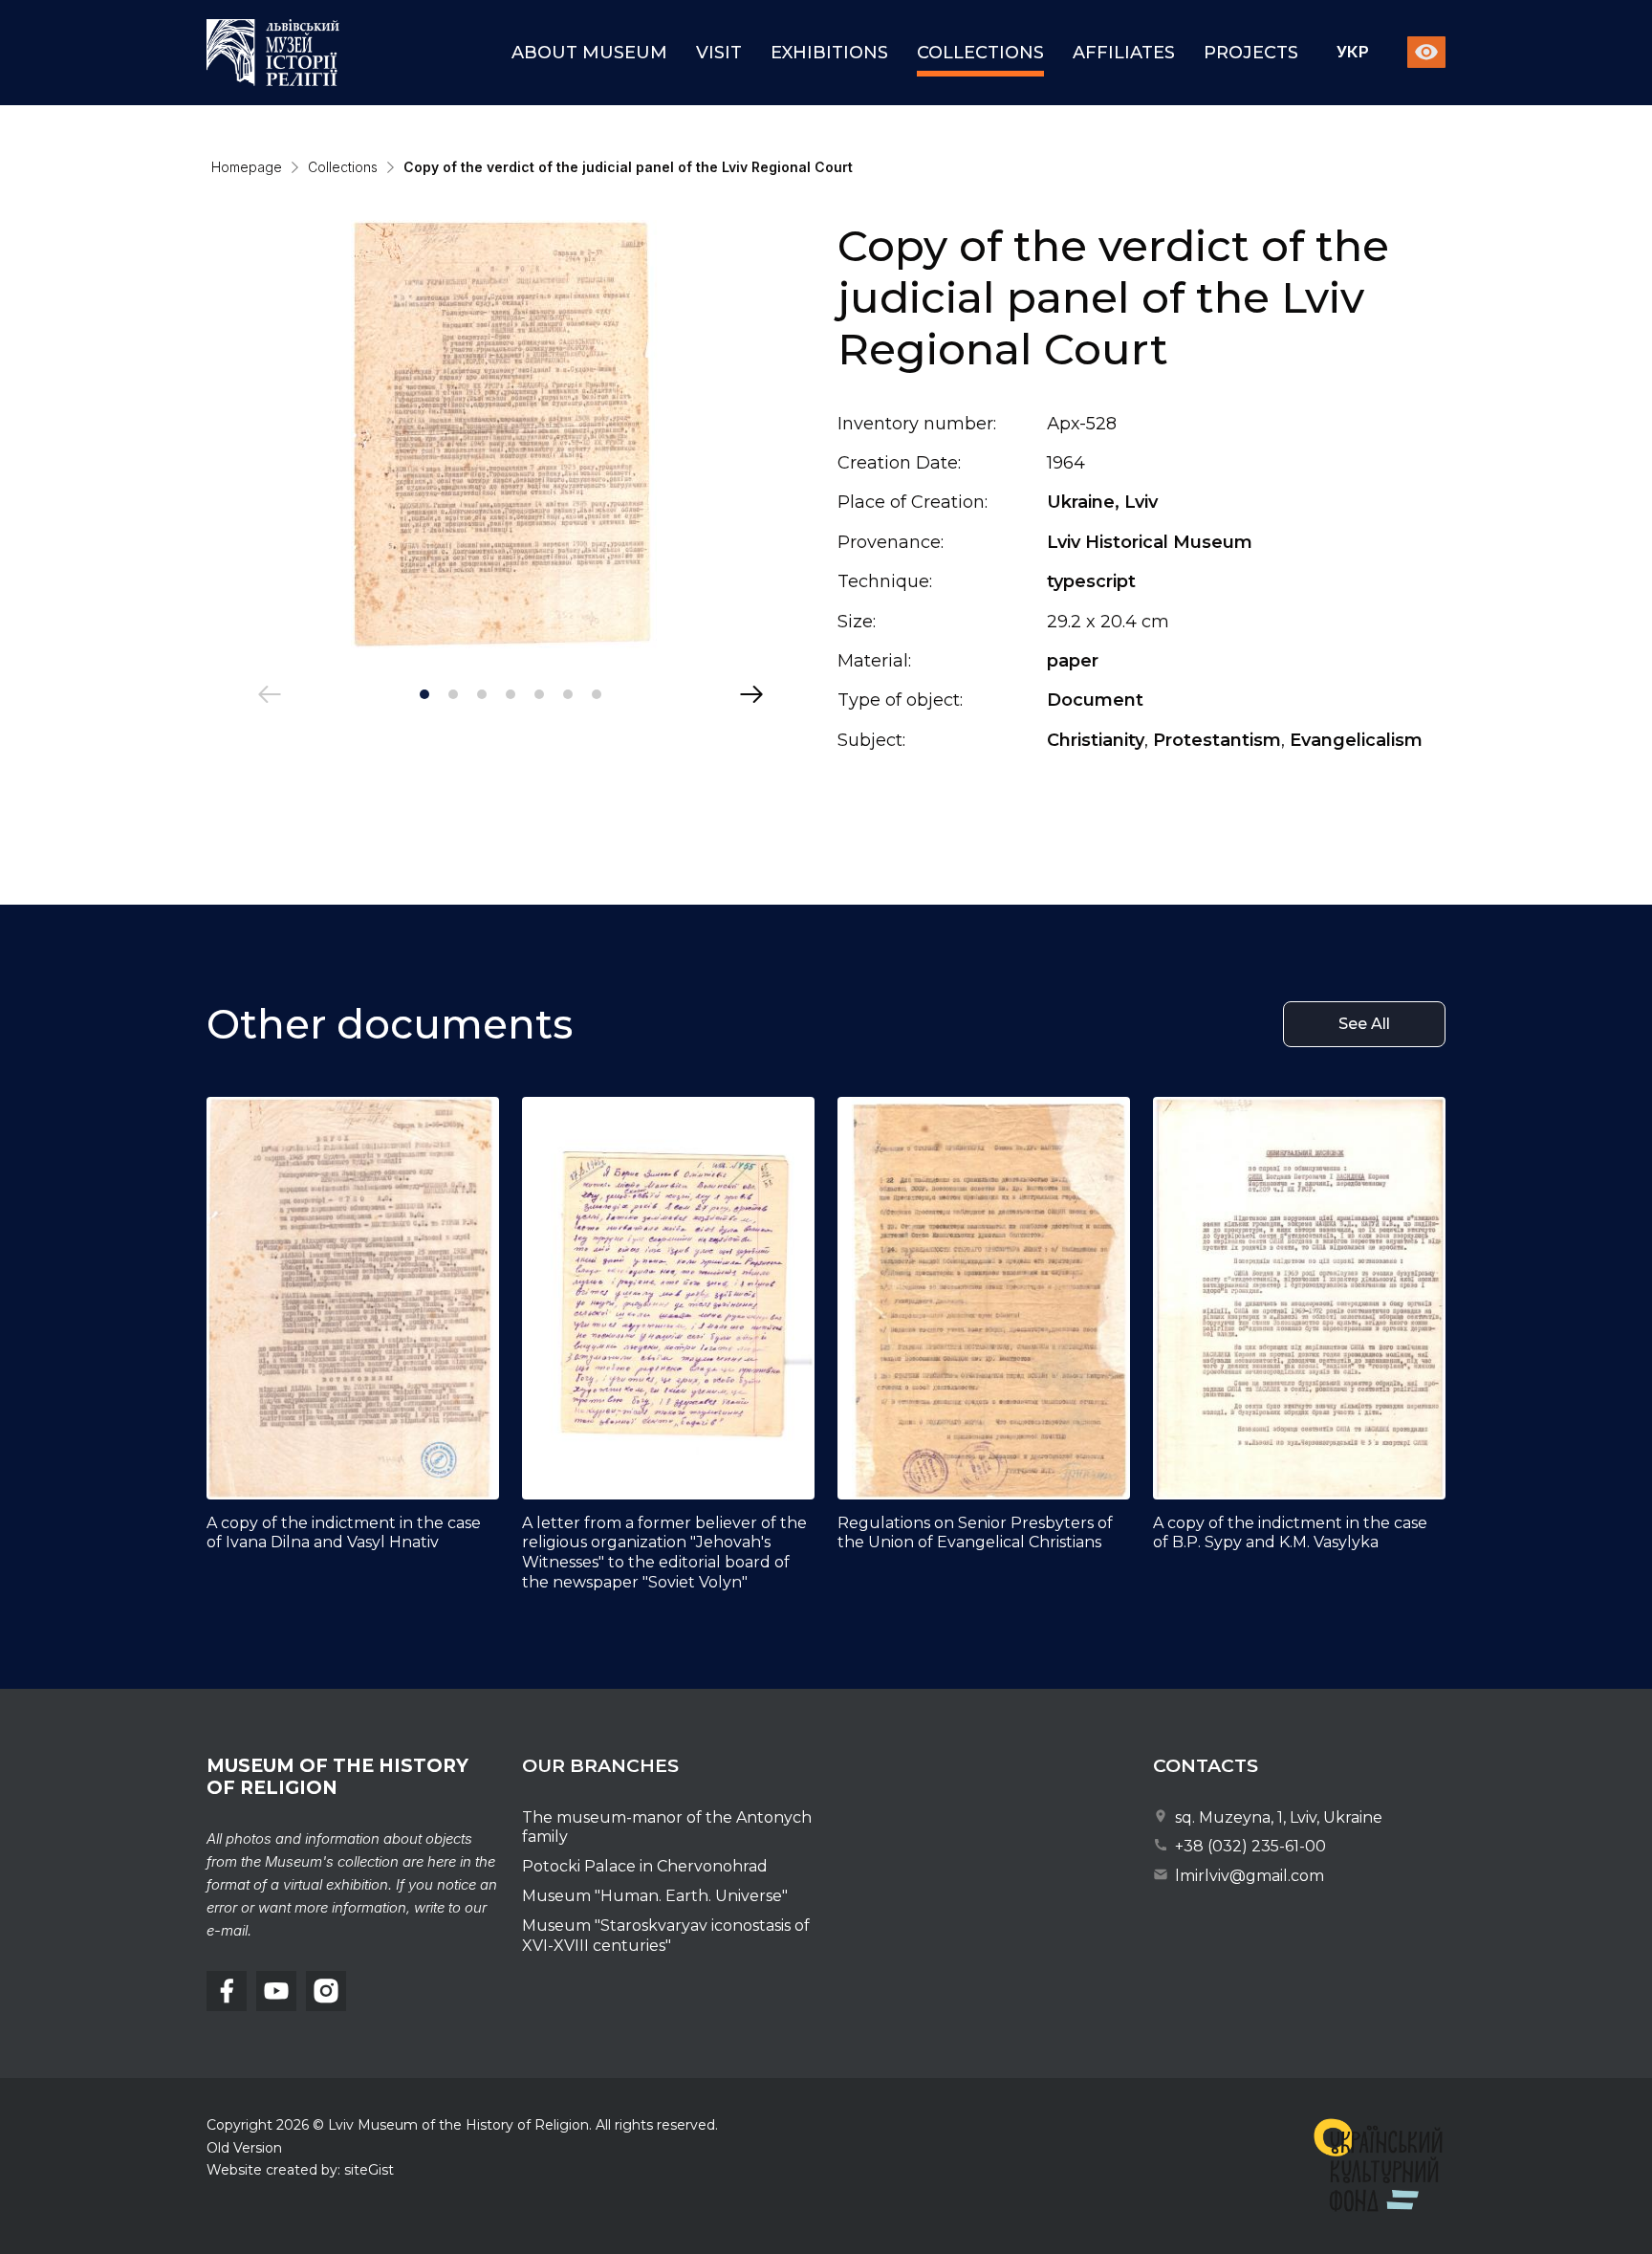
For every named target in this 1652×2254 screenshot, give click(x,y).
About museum (589, 53)
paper (1073, 661)
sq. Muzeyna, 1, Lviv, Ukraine (1277, 1817)
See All (1364, 1024)
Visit (719, 53)
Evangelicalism (1356, 740)
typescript (1091, 581)
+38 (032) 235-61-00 (1249, 1846)
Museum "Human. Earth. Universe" (655, 1896)
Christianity (1096, 740)
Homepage (247, 167)
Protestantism (1217, 740)
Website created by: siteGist (300, 2170)
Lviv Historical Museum (1150, 542)
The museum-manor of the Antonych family (667, 1827)
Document (1095, 700)
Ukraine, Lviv (1102, 502)
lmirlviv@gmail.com (1248, 1876)
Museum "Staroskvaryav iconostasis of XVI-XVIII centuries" (666, 1936)
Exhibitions (829, 53)
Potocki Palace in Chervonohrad (645, 1866)
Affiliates (1124, 53)
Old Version (244, 2148)
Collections (980, 53)
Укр (1353, 53)
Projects (1251, 53)
